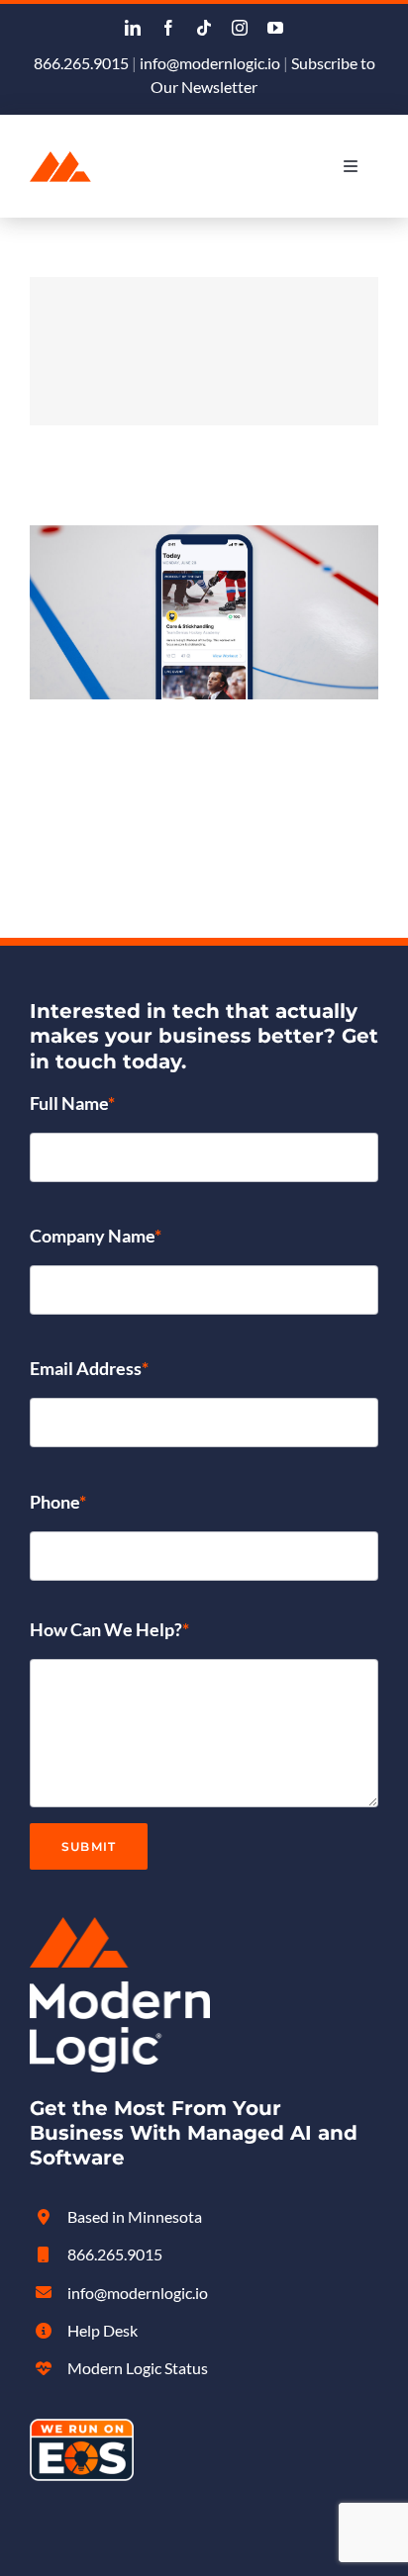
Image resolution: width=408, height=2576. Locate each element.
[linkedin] (133, 28)
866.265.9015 (81, 63)
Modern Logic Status (138, 2368)
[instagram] (240, 28)
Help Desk (102, 2330)
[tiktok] (204, 28)
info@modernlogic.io (210, 63)
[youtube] (275, 28)
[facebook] (168, 28)
